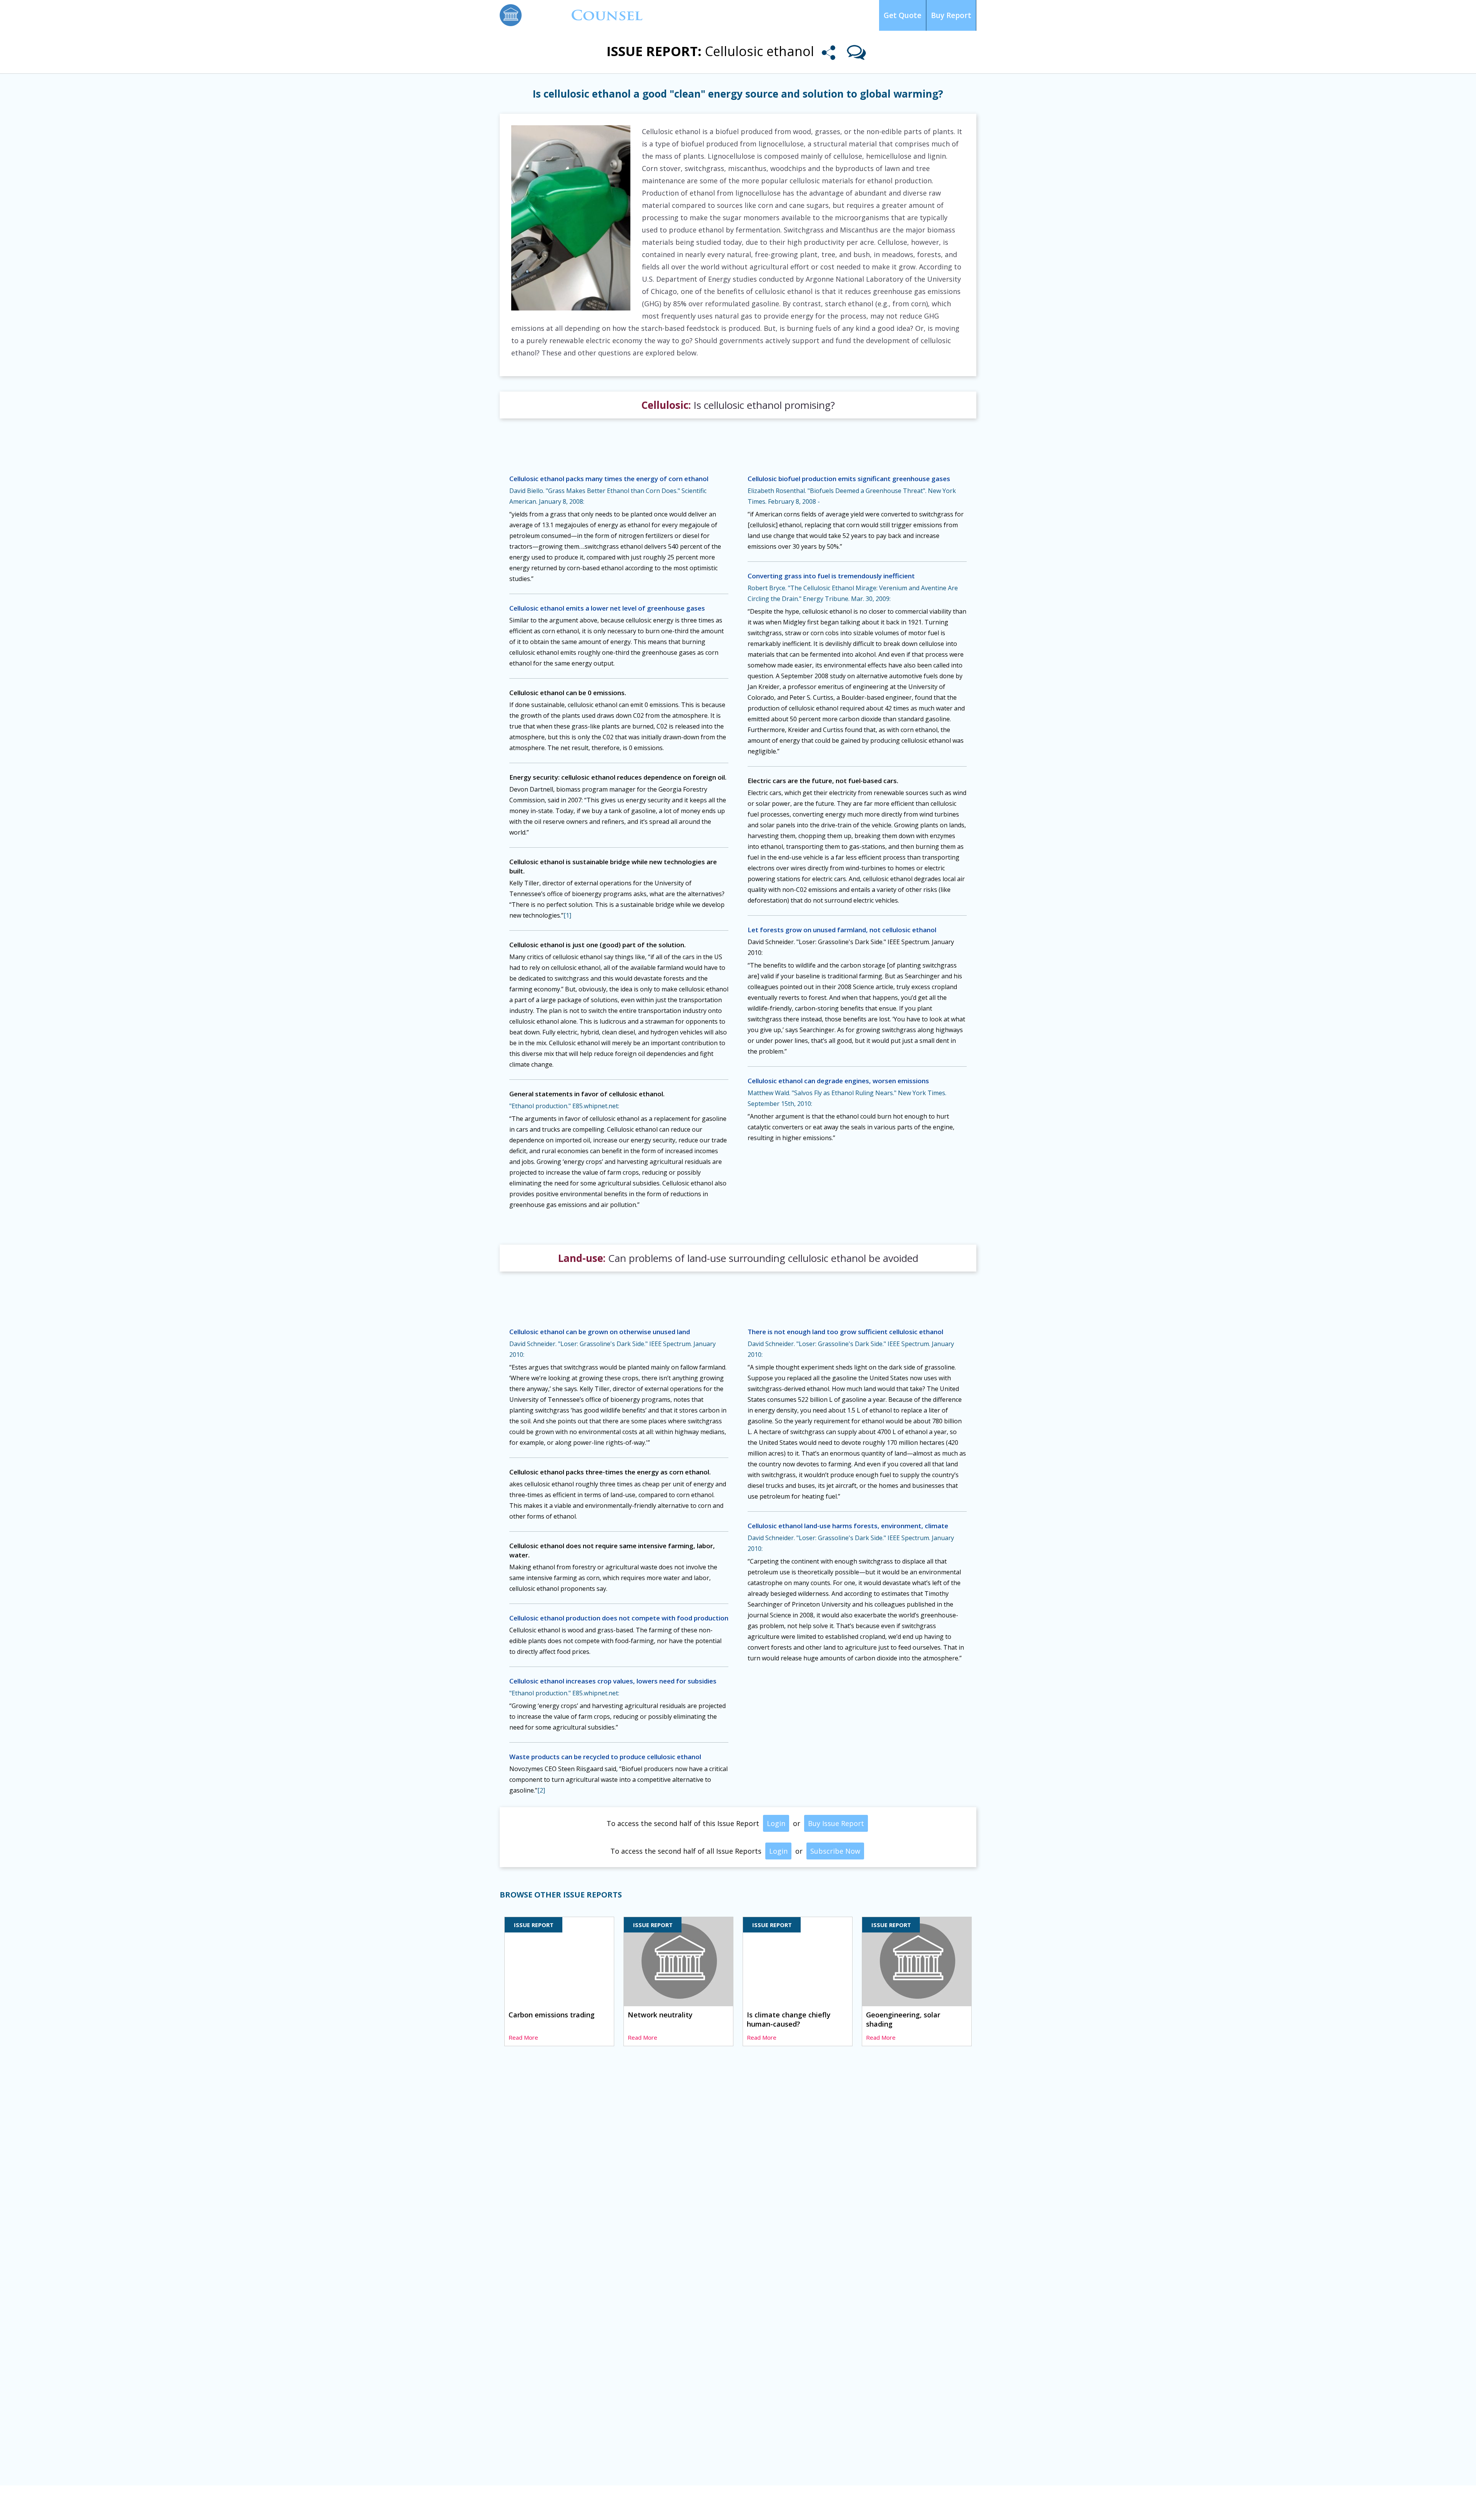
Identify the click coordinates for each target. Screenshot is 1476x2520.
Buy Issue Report (836, 1823)
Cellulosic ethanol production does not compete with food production (619, 1618)
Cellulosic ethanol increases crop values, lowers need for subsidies (613, 1681)
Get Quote (903, 15)
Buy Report (951, 15)
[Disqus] (738, 2170)
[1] (567, 915)
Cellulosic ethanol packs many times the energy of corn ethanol (609, 479)
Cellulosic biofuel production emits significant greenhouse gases (849, 479)
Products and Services (620, 2504)
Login (860, 15)
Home (509, 2504)
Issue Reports (699, 15)
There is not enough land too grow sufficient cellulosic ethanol (845, 1332)
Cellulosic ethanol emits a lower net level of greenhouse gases (607, 608)
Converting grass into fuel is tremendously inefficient (831, 576)
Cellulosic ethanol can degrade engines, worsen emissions (838, 1081)
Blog (806, 15)
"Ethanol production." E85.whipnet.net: (564, 1106)
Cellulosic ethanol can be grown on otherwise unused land (600, 1332)
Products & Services (759, 15)
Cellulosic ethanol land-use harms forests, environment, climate (848, 1526)
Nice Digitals (960, 2503)
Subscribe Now (835, 1851)
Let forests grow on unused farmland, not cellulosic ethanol (842, 930)
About (833, 15)
